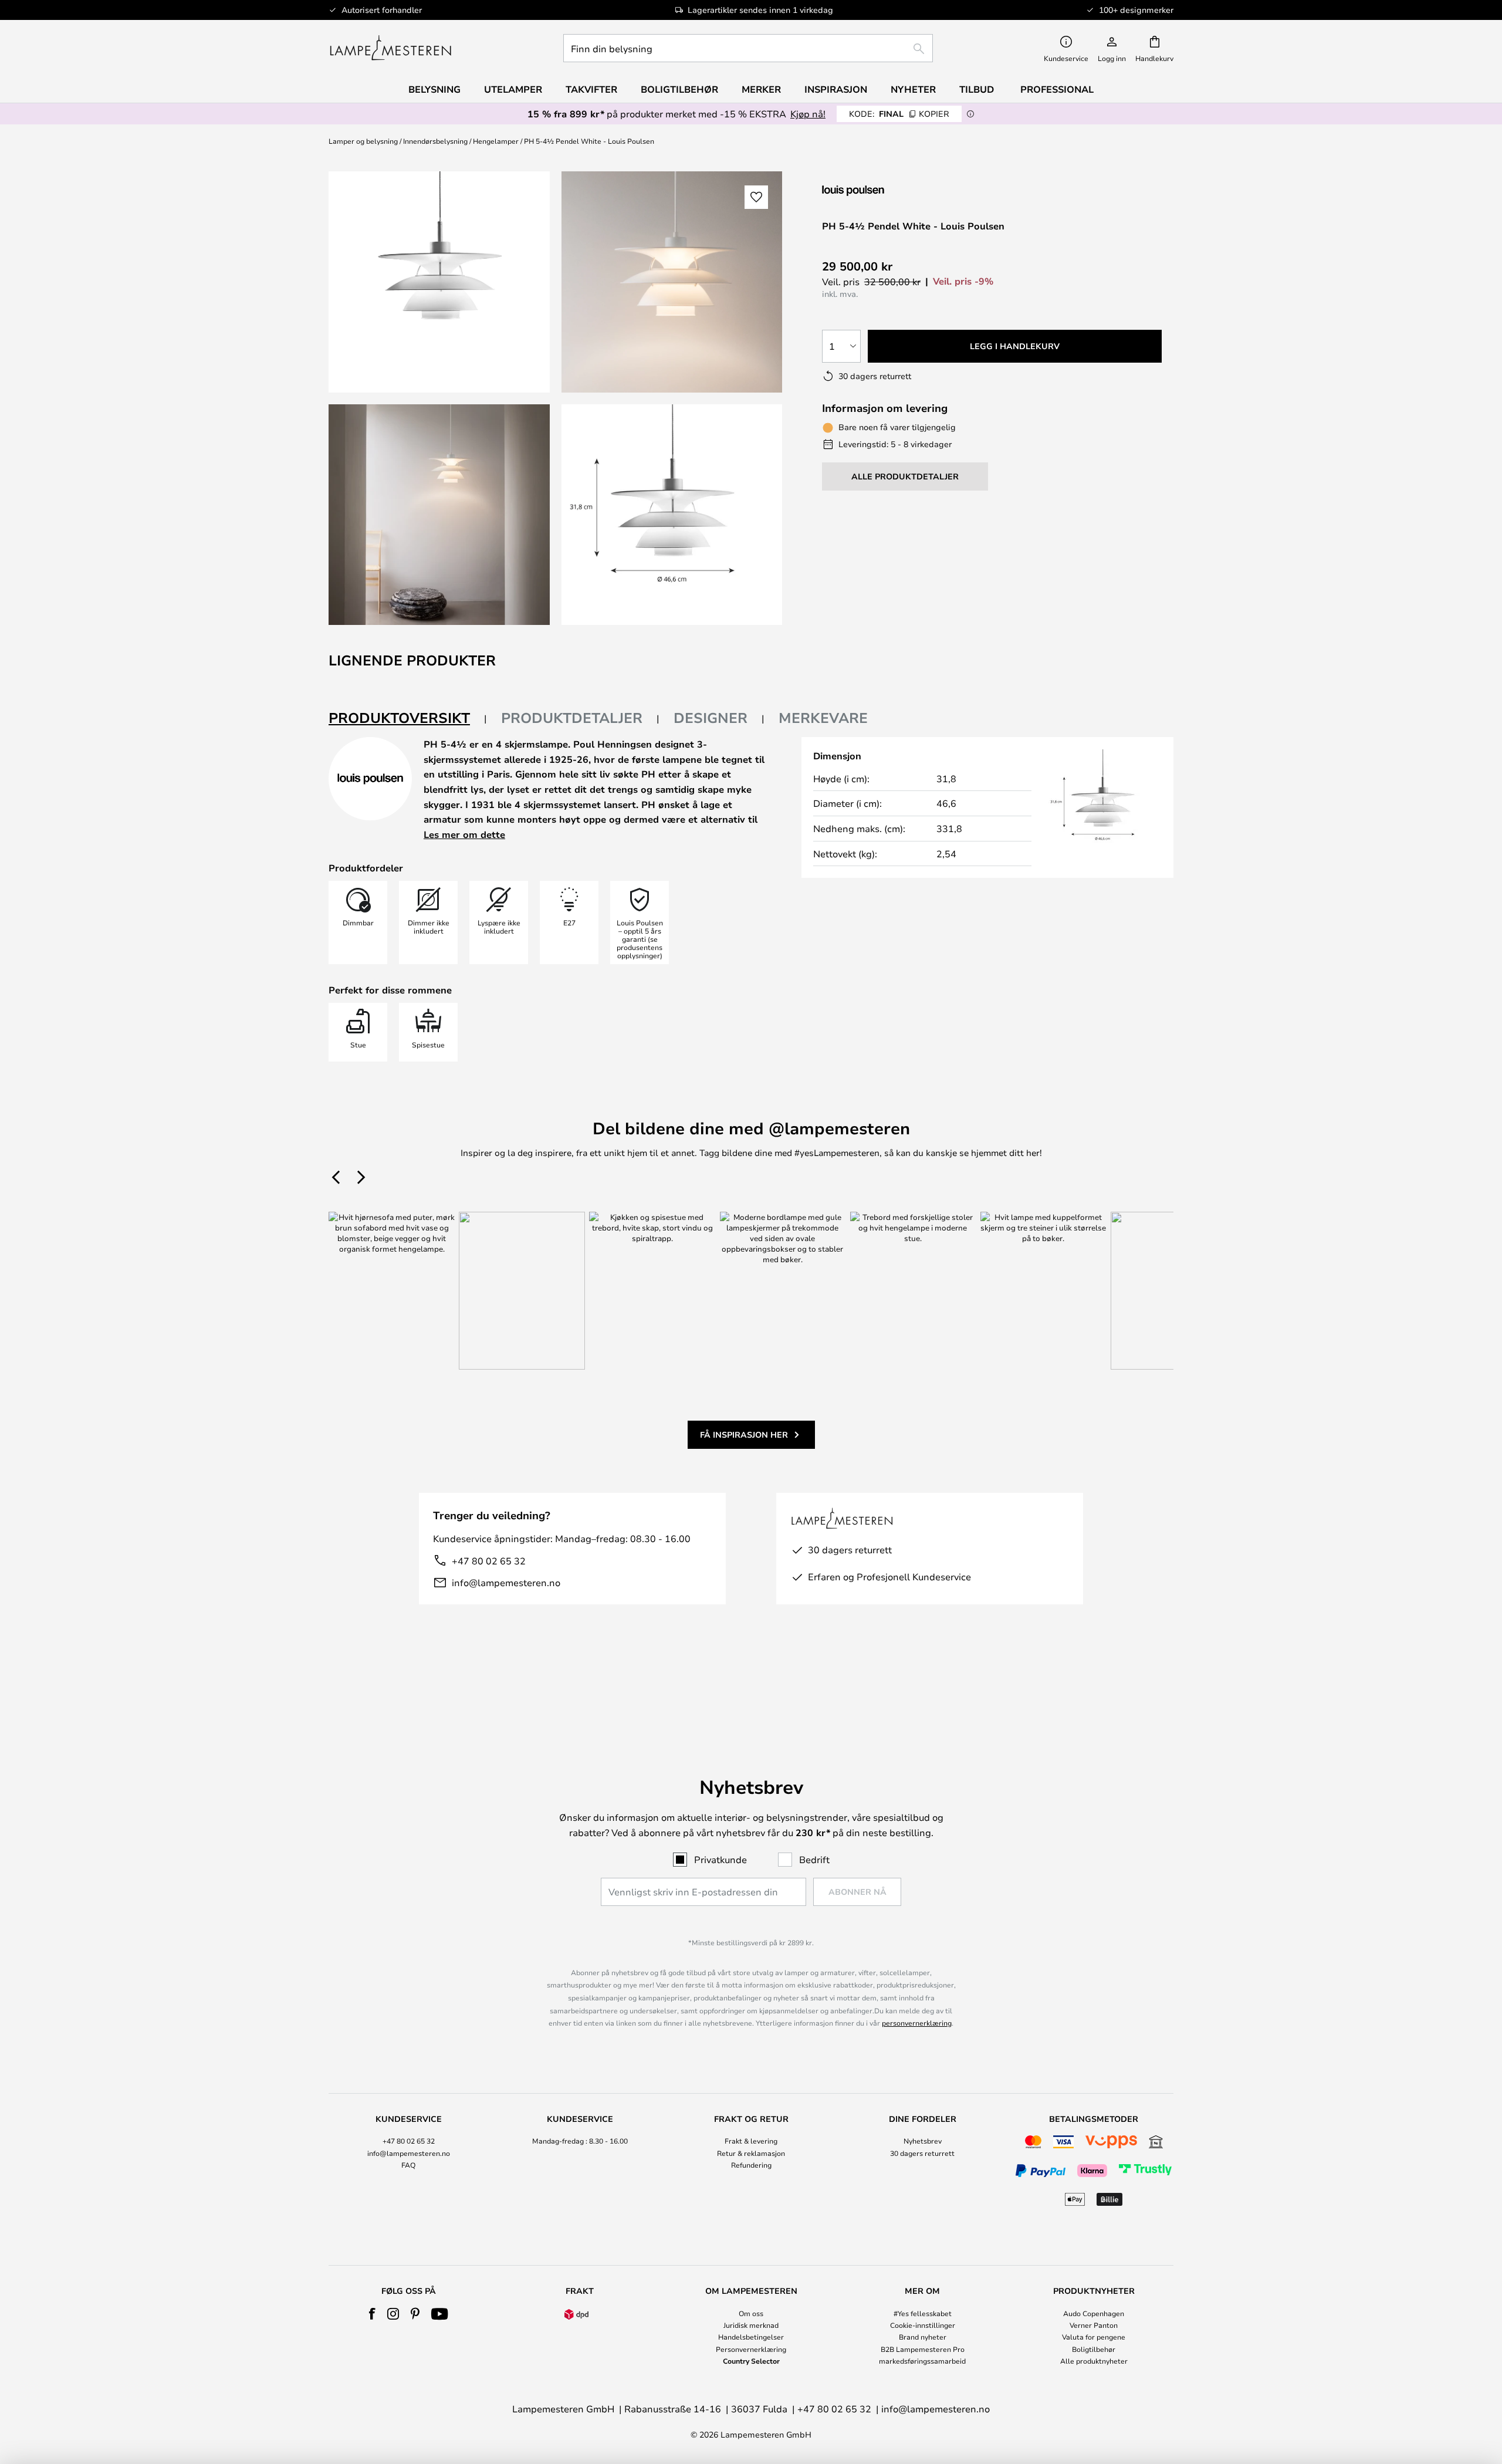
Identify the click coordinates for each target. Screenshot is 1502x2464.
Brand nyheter (923, 2337)
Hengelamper (496, 141)
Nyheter (913, 89)
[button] (439, 515)
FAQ (408, 2165)
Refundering (751, 2165)
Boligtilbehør (1094, 2349)
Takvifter (591, 89)
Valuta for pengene (1094, 2337)
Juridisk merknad (751, 2325)
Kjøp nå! (808, 114)
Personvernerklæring (751, 2349)
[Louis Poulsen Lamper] (884, 190)
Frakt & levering (751, 2141)
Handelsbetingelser (751, 2337)
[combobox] (748, 48)
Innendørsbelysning (435, 141)
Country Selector (751, 2361)
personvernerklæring (917, 2023)
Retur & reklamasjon (751, 2153)
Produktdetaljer (572, 718)
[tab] (408, 719)
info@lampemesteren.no (506, 1582)
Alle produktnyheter (1094, 2361)
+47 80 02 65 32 (489, 1561)
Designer (711, 718)
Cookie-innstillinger (923, 2325)
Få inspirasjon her (744, 1434)
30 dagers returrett (922, 2153)
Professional (1057, 89)
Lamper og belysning (363, 141)
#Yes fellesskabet (923, 2313)
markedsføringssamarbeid (922, 2361)
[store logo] (390, 48)
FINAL (899, 114)
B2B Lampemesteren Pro (923, 2349)
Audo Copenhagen (1094, 2313)
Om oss (751, 2313)
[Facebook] (372, 2314)
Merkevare (823, 718)
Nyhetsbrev (923, 2141)
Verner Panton (1094, 2325)
